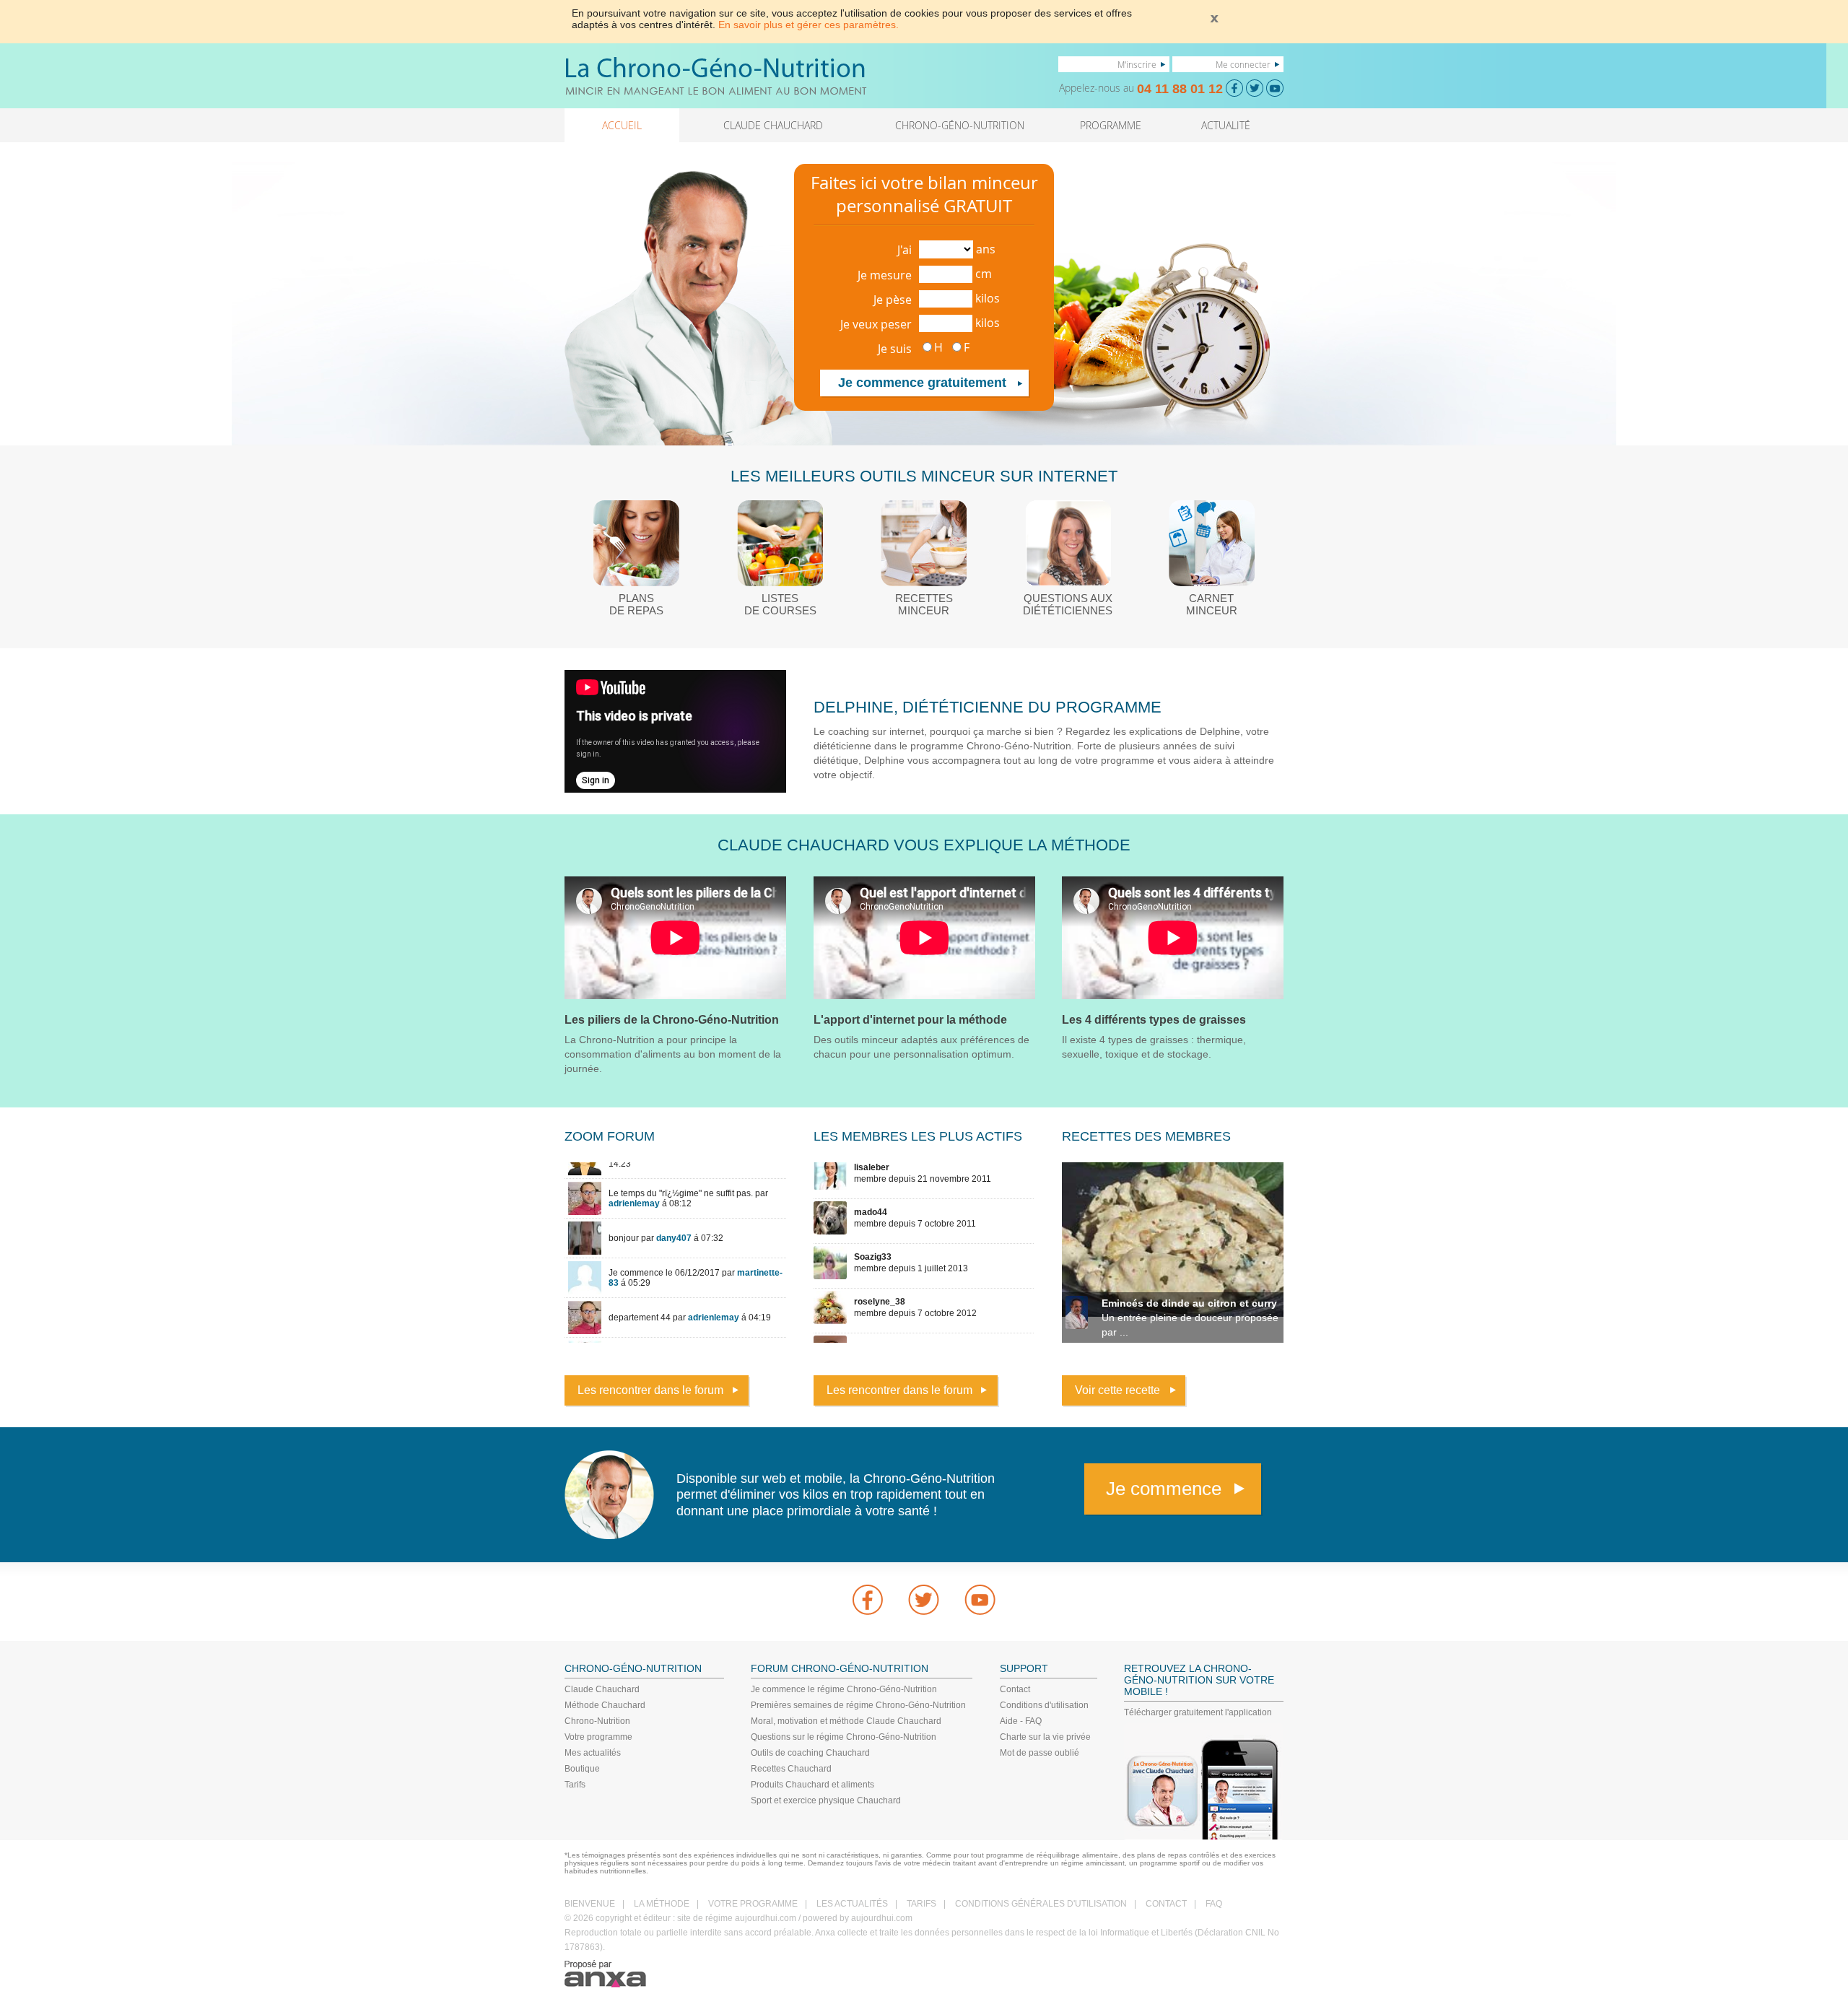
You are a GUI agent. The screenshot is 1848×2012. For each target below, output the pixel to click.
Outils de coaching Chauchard (810, 1753)
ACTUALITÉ (1226, 125)
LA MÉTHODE (662, 1904)
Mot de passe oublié (1039, 1753)
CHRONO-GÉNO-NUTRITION (960, 125)
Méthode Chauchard (605, 1705)
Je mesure (885, 275)
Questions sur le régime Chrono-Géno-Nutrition (844, 1737)
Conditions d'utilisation (1044, 1705)
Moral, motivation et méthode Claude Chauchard (846, 1721)
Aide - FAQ (1021, 1721)
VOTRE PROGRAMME (753, 1904)
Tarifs (575, 1785)
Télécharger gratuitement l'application (1198, 1712)
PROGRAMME (1111, 125)
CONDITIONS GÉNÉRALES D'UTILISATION (1041, 1904)
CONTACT (1166, 1904)
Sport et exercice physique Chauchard (826, 1800)
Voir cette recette (1117, 1390)
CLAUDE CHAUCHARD (773, 125)
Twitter (924, 1600)
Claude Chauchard (602, 1689)
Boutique (582, 1769)
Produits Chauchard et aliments (812, 1785)
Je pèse (893, 300)
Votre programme (598, 1737)
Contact (1015, 1689)
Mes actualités (593, 1753)
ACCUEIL (622, 125)
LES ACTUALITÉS (852, 1904)
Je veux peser (876, 324)
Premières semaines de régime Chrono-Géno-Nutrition (858, 1705)
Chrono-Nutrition (597, 1721)
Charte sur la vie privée (1045, 1737)
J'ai (905, 250)
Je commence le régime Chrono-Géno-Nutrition (844, 1689)
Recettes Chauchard (791, 1769)
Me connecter (1243, 64)
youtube (980, 1600)
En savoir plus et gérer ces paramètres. (808, 25)
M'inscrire (1137, 64)
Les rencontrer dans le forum (650, 1390)
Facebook (868, 1600)
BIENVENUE (590, 1904)
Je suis (895, 349)
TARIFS (921, 1904)
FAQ (1214, 1904)
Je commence (1164, 1489)
